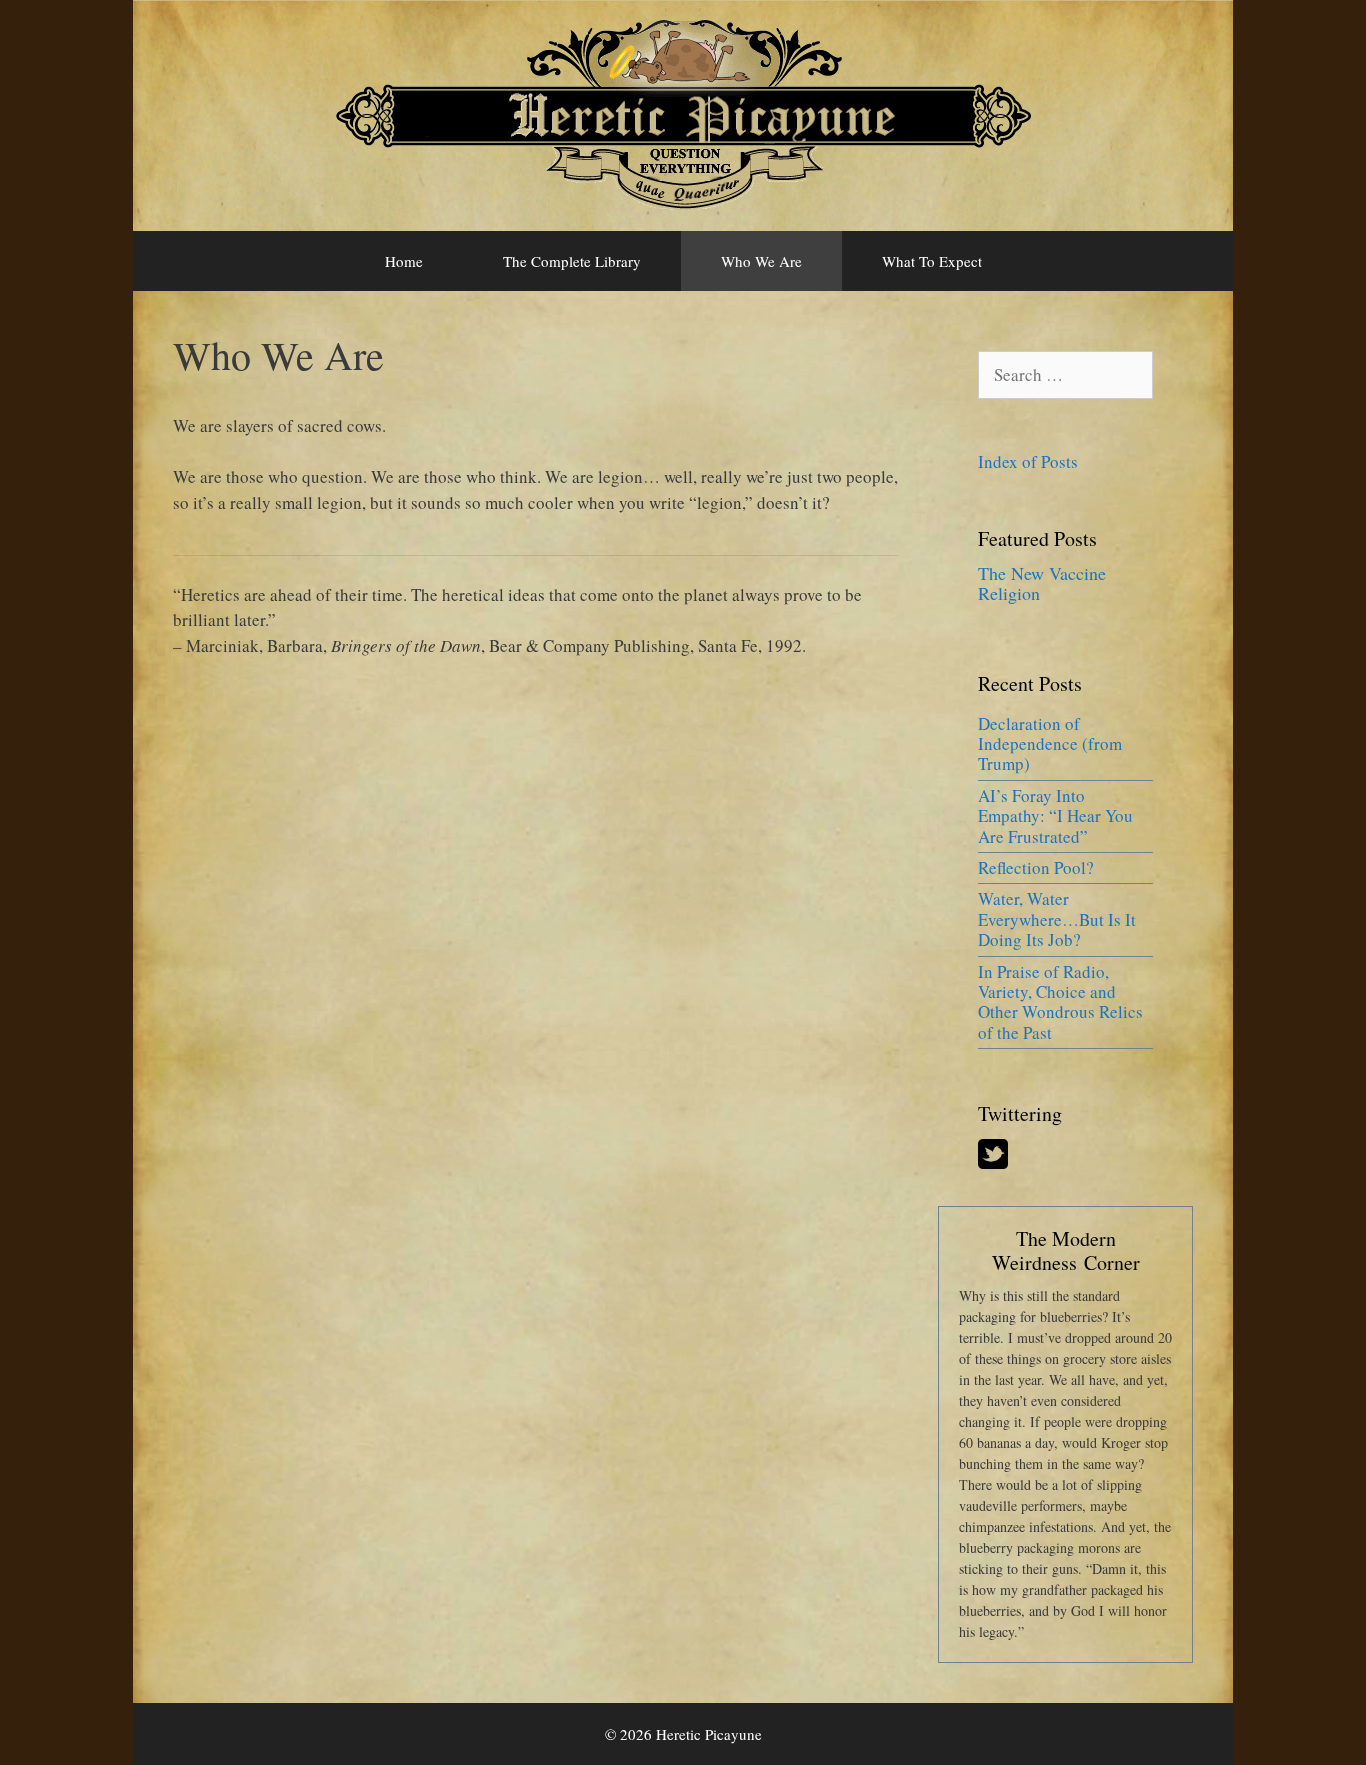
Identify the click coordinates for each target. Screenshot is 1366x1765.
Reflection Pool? (1036, 867)
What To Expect (932, 261)
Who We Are (761, 261)
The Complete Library (572, 261)
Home (404, 261)
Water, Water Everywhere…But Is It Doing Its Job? (1057, 919)
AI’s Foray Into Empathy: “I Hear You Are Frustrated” (1055, 816)
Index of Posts (1028, 461)
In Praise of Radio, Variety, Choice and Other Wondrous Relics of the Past (1060, 1002)
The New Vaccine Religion (1042, 583)
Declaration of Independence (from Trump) (1050, 744)
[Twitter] (993, 1162)
